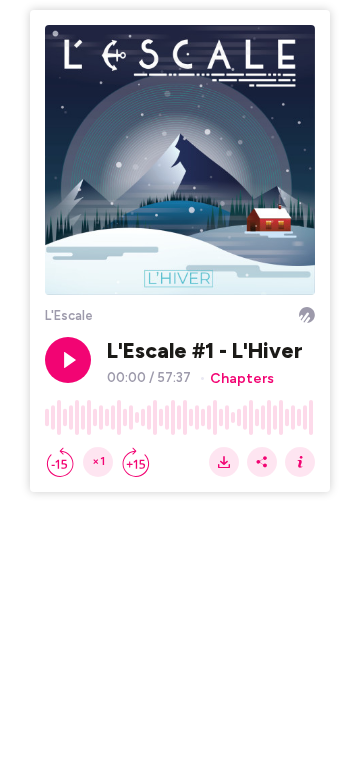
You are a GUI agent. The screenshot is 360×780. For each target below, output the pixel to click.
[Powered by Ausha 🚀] (307, 315)
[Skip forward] (136, 462)
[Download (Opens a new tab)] (224, 462)
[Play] (68, 360)
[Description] (300, 462)
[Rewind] (60, 462)
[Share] (262, 462)
